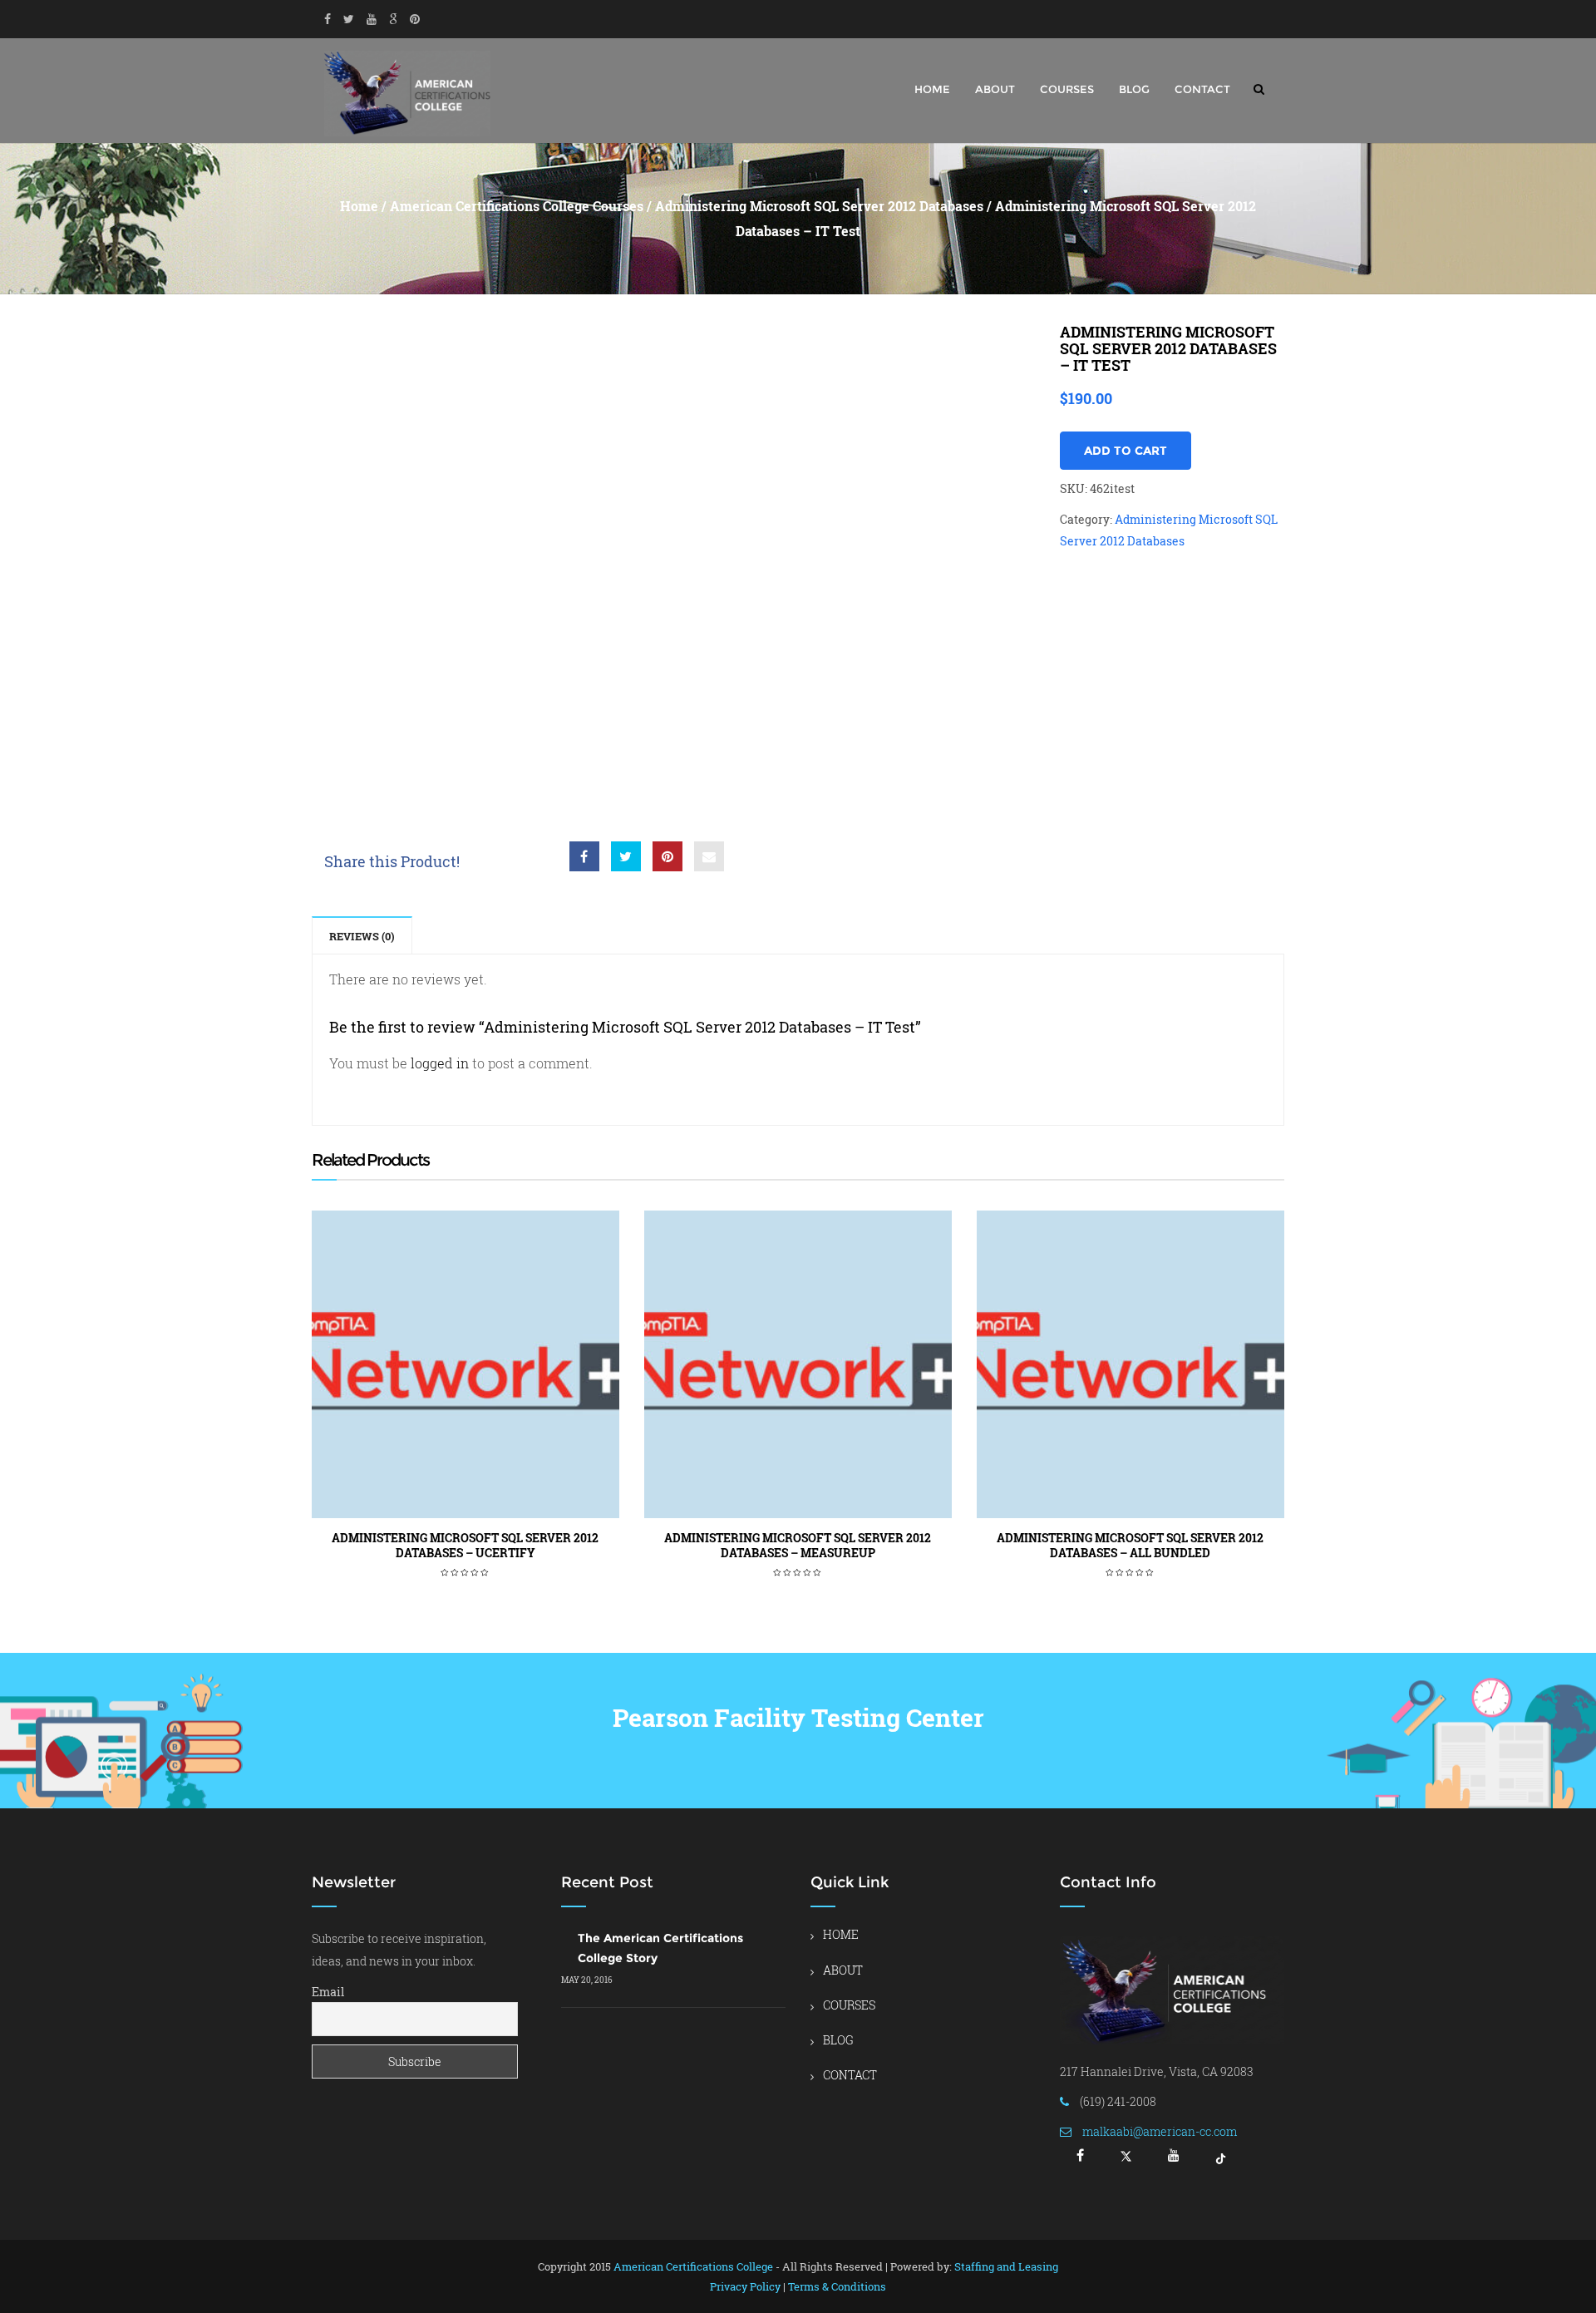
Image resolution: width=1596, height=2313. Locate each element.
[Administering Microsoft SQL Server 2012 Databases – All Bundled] (1130, 1364)
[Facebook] (328, 19)
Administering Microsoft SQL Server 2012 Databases (819, 206)
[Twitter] (349, 19)
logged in (440, 1063)
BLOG (1134, 89)
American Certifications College (693, 2266)
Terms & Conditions (837, 2286)
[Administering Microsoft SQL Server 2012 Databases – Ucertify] (465, 1364)
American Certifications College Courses (517, 206)
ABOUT (995, 89)
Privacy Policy (745, 2286)
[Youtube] (372, 19)
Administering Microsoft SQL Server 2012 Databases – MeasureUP (798, 1545)
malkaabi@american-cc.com (1160, 2131)
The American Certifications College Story (660, 1948)
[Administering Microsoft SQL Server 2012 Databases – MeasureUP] (798, 1364)
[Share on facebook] (584, 856)
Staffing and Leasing (1006, 2266)
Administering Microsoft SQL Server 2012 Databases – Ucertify (465, 1545)
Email (328, 1992)
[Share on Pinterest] (667, 856)
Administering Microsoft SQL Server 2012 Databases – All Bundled (1130, 1545)
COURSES (1067, 89)
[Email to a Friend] (709, 856)
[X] (1126, 2161)
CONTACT (1202, 89)
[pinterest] (415, 19)
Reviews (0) (362, 936)
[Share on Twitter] (626, 856)
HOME (932, 89)
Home (359, 206)
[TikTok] (1221, 2161)
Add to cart (1126, 451)
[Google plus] (393, 19)
